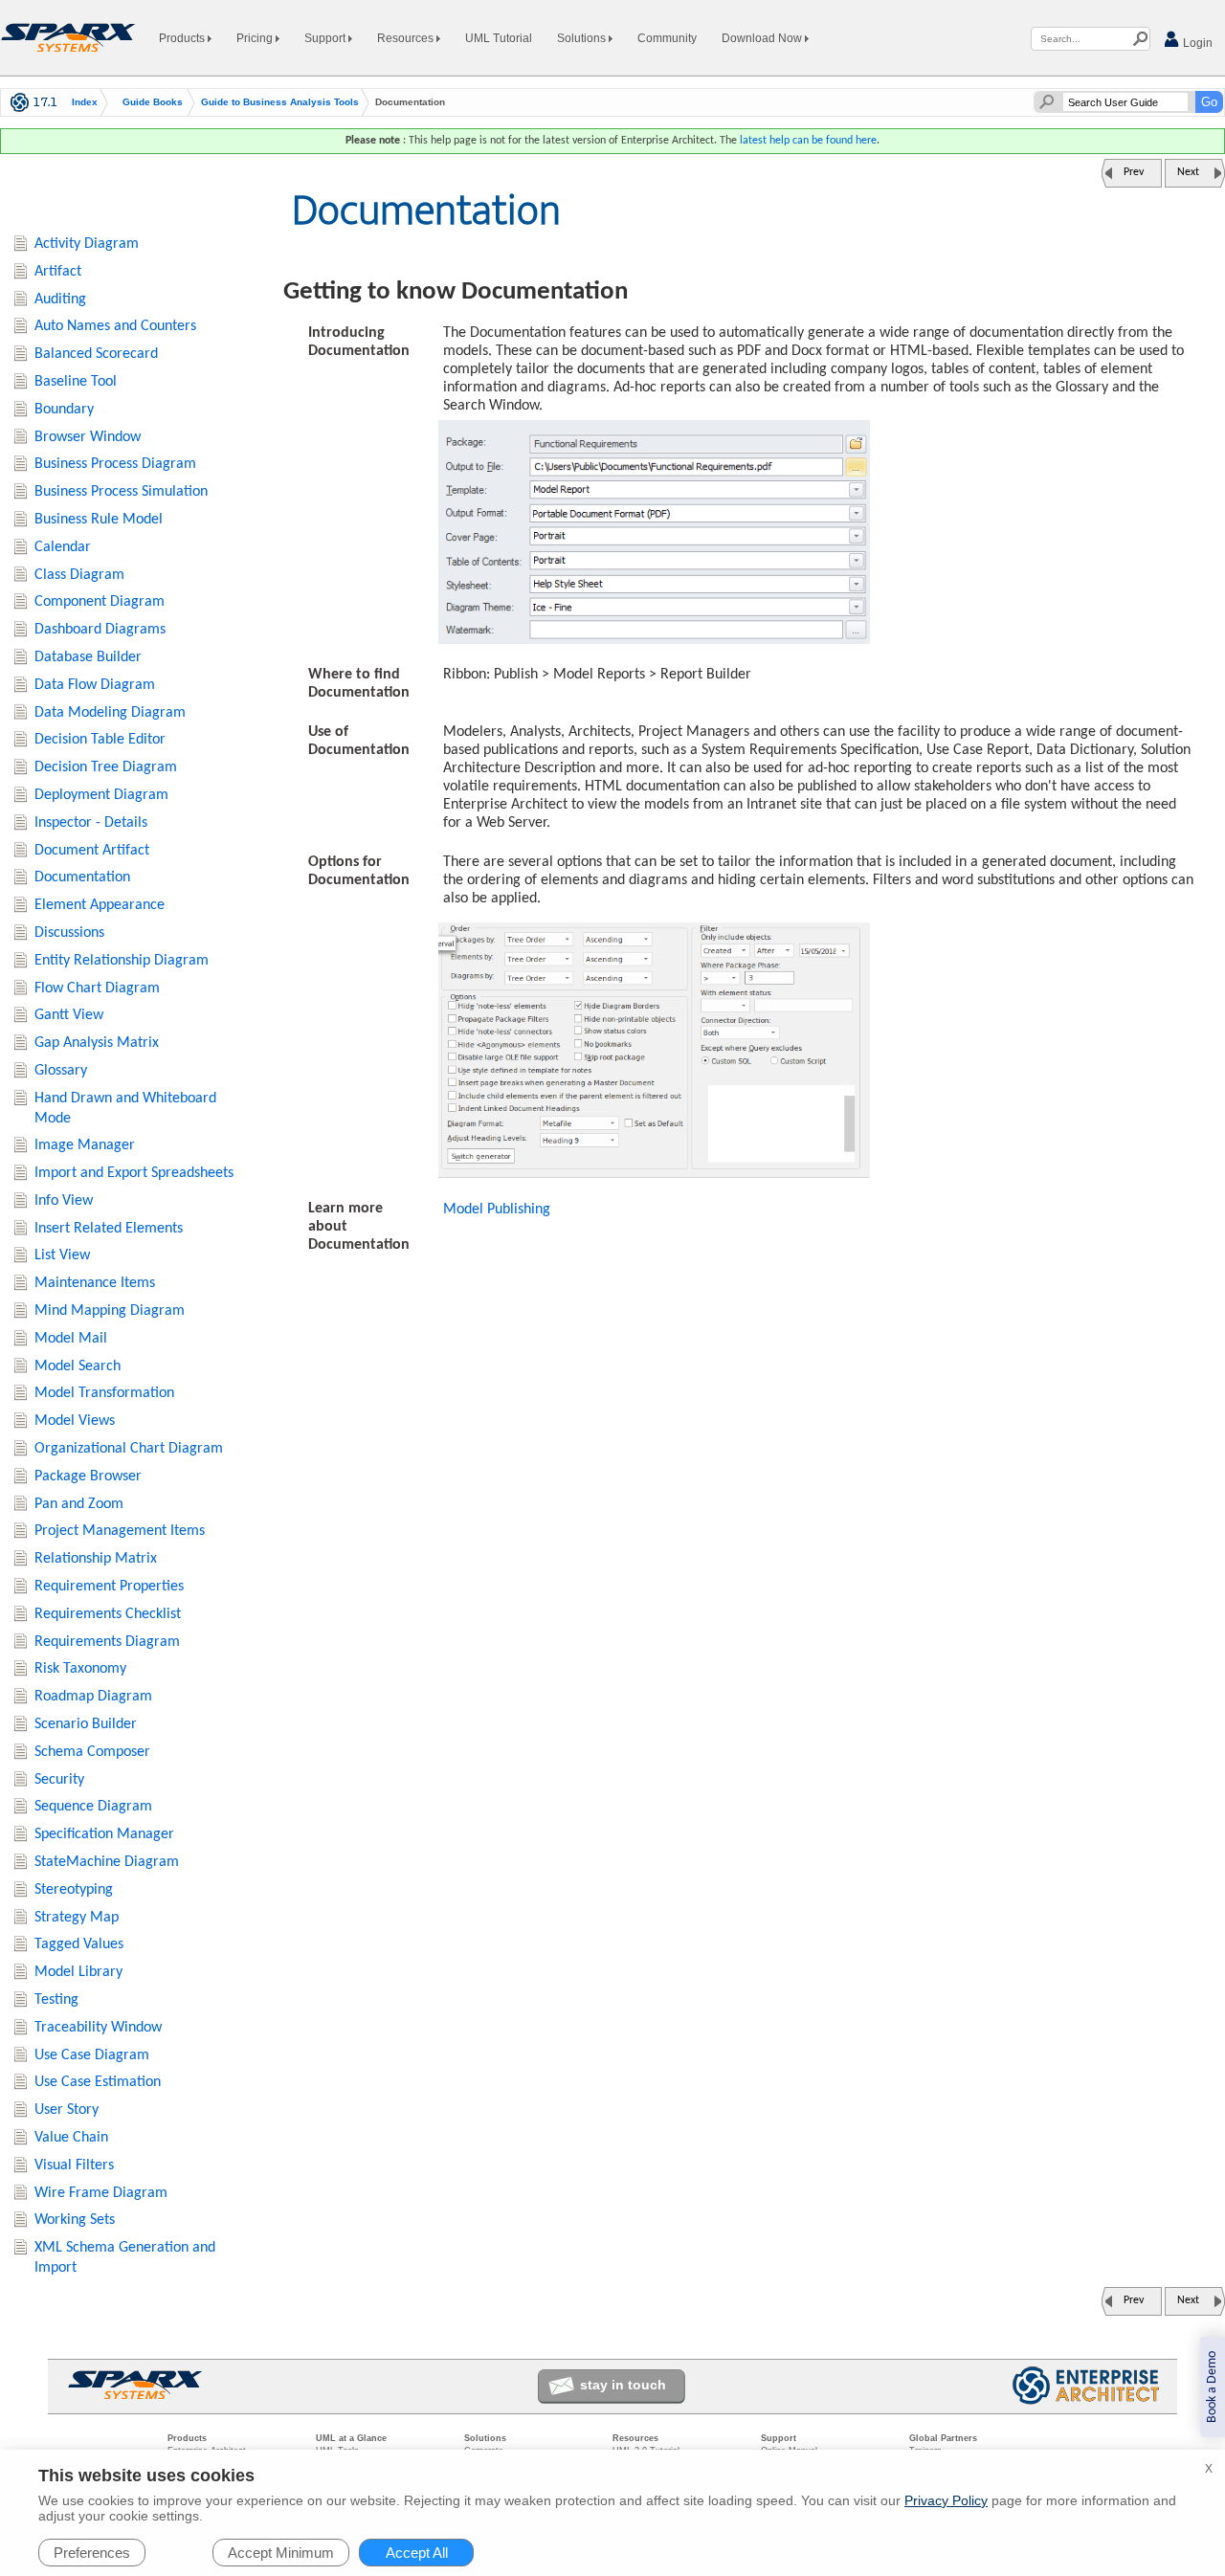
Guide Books (153, 102)
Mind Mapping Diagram (110, 1311)
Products (183, 38)
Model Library (78, 1972)
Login (1196, 43)
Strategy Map (77, 1918)
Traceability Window (98, 2028)
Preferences (92, 2553)
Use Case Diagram (92, 2055)
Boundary (64, 410)
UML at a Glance (351, 2438)
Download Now (763, 38)
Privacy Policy (946, 2500)
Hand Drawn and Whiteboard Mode (125, 1109)
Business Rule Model (99, 520)
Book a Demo (1212, 2387)
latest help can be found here (808, 141)
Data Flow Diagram (95, 685)
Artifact (58, 272)
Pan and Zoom (79, 1504)
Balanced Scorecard (96, 354)
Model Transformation (104, 1393)
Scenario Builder (86, 1724)
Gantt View (69, 1015)
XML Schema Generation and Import (125, 2258)
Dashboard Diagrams (100, 630)
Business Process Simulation (121, 492)
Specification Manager (104, 1834)
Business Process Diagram (115, 464)
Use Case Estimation (98, 2082)
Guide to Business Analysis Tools (280, 102)
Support (326, 38)
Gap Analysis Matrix (97, 1043)
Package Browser (88, 1477)
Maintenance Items (95, 1283)
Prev (1134, 172)
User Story (67, 2110)
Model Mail (71, 1339)
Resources (407, 38)
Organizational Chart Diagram (129, 1449)
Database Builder (88, 657)
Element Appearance (100, 905)
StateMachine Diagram (107, 1862)
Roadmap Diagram (93, 1697)
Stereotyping (74, 1890)
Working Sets (75, 2220)
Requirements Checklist (108, 1614)
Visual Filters (74, 2165)
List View (62, 1255)
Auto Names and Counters (115, 326)
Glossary (61, 1071)
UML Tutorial (499, 38)
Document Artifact (92, 851)
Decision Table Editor (100, 740)
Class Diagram (79, 575)
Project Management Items (120, 1531)
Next (1188, 172)
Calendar (63, 547)
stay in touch (623, 2385)
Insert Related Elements (109, 1229)
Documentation (82, 877)
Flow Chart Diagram (97, 988)
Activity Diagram (87, 244)
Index (85, 102)
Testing (56, 2000)
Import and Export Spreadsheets (134, 1173)
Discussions (69, 933)
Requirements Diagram (107, 1642)
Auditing (60, 300)
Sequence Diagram (93, 1807)
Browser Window (88, 437)
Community (667, 38)
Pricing (256, 38)
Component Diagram (100, 602)
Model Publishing (497, 1210)
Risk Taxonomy (80, 1669)
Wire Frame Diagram (101, 2193)
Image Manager (85, 1145)
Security (59, 1780)
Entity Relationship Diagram (122, 961)
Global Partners (943, 2438)
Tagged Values (79, 1944)
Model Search (78, 1366)
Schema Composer (92, 1752)
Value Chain (71, 2138)
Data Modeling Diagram (110, 713)
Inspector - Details (91, 823)
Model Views (75, 1421)
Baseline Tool (76, 382)
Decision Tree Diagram (106, 767)
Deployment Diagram (101, 795)
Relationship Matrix (96, 1559)
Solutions (583, 38)
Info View (64, 1201)
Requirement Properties (109, 1587)
